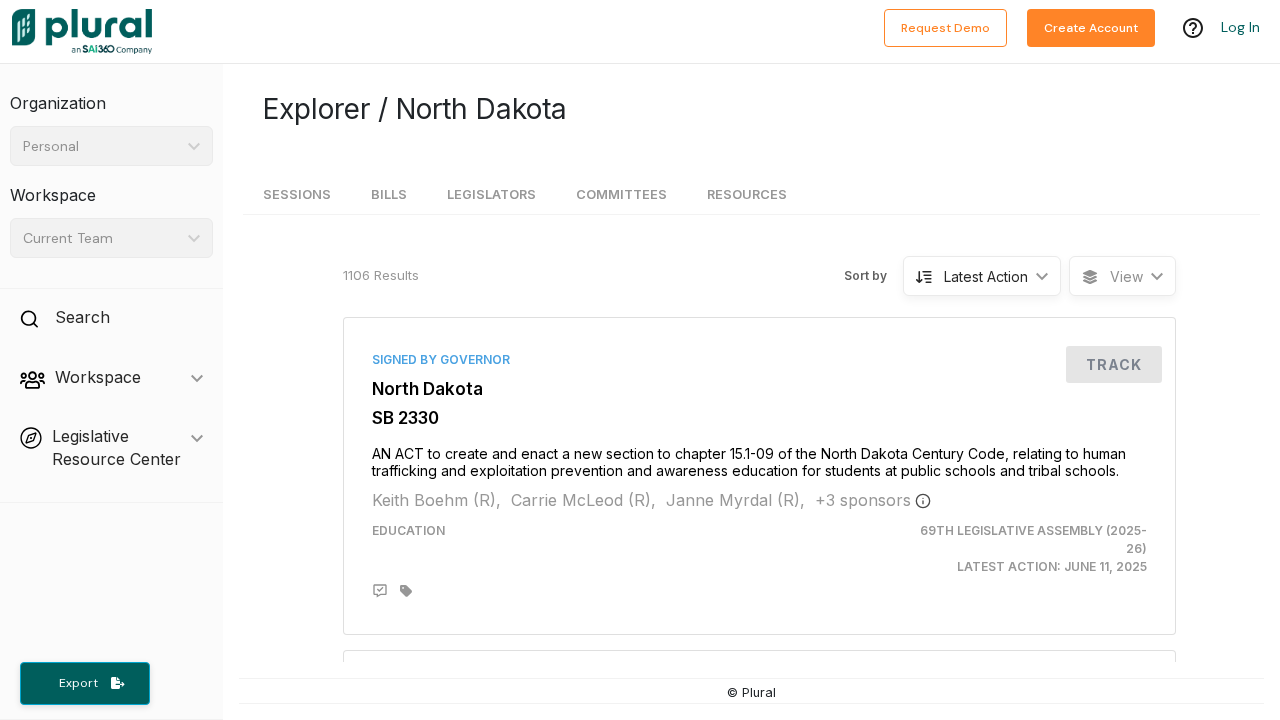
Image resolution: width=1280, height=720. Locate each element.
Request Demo (945, 28)
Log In (1240, 27)
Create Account (1091, 28)
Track (1114, 364)
